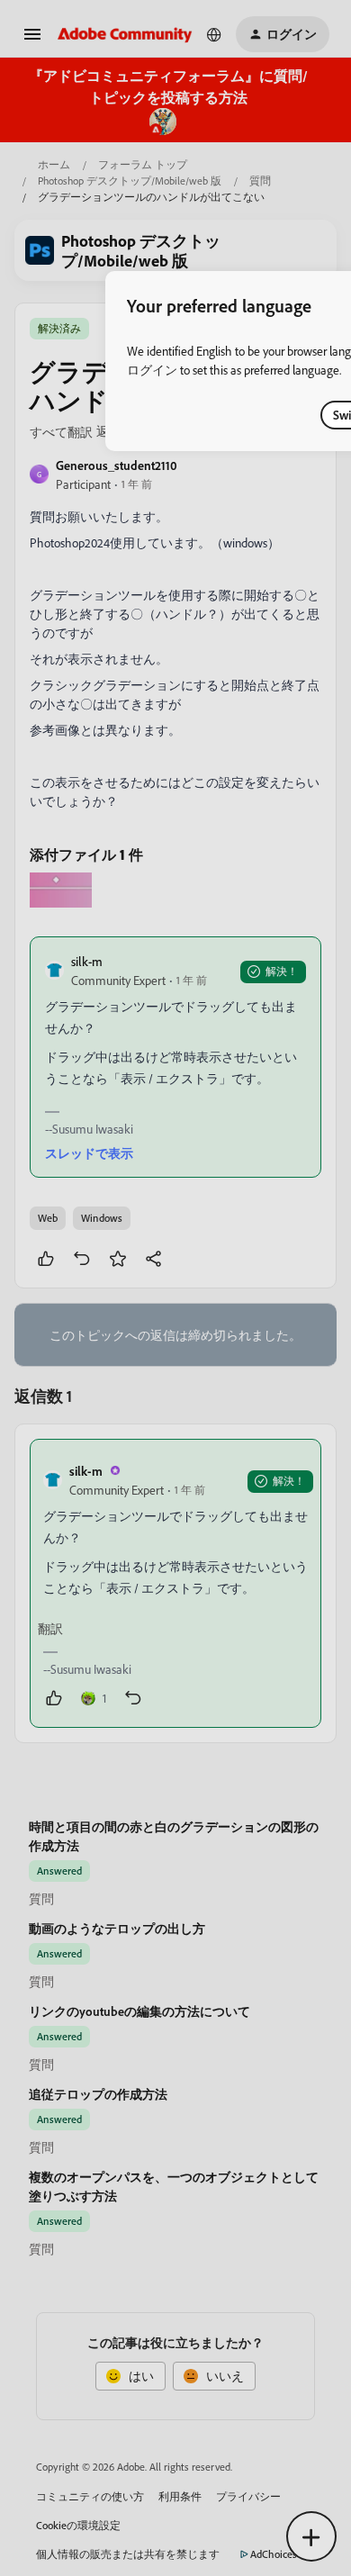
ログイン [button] (152, 370)
